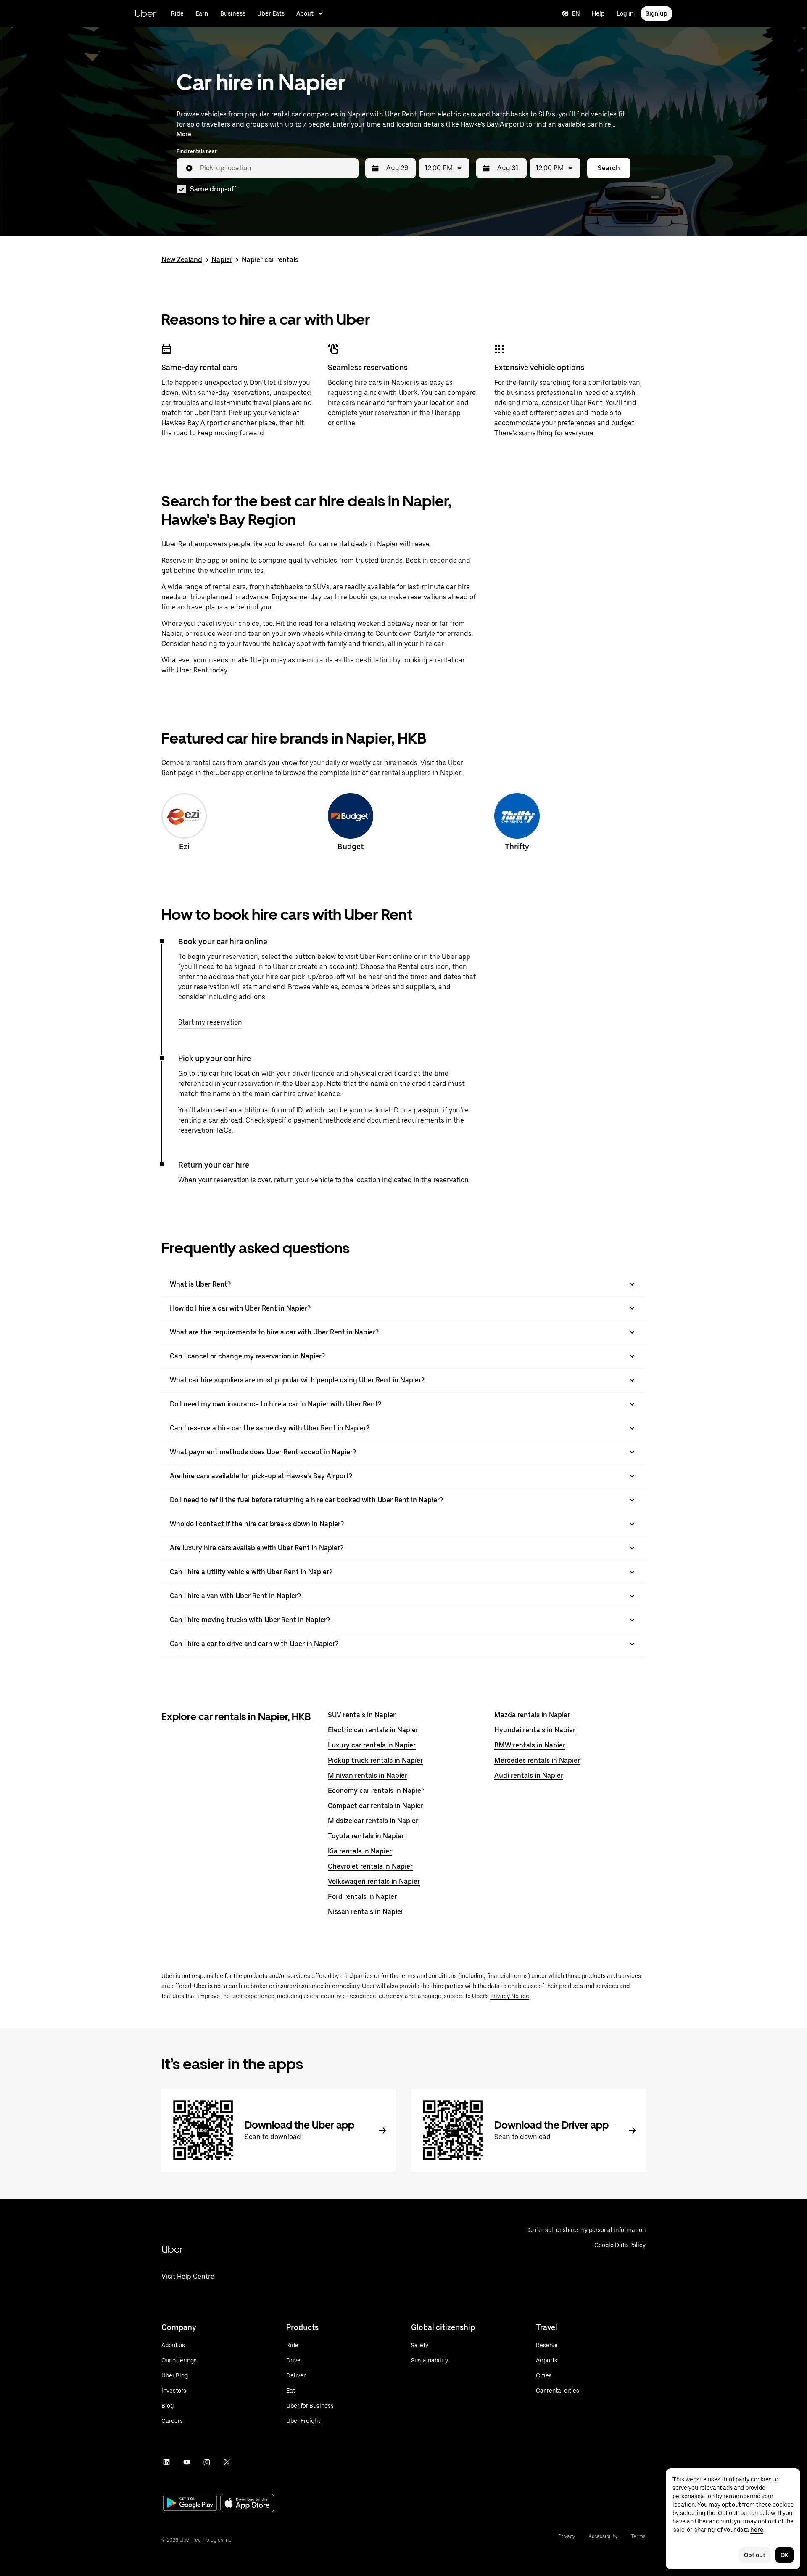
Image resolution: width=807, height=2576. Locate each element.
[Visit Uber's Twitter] (227, 2462)
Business (233, 13)
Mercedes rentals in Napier (537, 1760)
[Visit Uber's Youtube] (187, 2462)
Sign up (657, 13)
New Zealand (182, 260)
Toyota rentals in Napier (366, 1836)
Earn (202, 13)
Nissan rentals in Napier (366, 1912)
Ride (177, 13)
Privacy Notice (510, 1996)
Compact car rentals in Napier (376, 1806)
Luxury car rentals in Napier (372, 1745)
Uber (145, 13)
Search (609, 168)
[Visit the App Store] (247, 2504)
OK (785, 2555)
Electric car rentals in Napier (373, 1730)
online (345, 423)
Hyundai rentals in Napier (535, 1730)
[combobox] (276, 168)
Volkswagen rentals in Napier (374, 1881)
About (305, 13)
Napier (222, 260)
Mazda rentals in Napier (532, 1715)
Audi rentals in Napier (529, 1775)
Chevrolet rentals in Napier (370, 1866)
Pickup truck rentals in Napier (375, 1760)
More (184, 134)
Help (598, 13)
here (757, 2530)
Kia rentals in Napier (360, 1851)
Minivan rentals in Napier (368, 1775)
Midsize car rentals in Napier (373, 1821)
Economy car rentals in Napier (376, 1791)
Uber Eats (271, 13)
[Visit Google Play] (190, 2504)
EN (576, 13)
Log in (625, 13)
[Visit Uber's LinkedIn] (166, 2462)
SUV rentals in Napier (362, 1715)
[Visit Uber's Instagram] (207, 2462)
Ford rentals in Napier (362, 1897)
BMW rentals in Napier (530, 1745)
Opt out (755, 2555)
